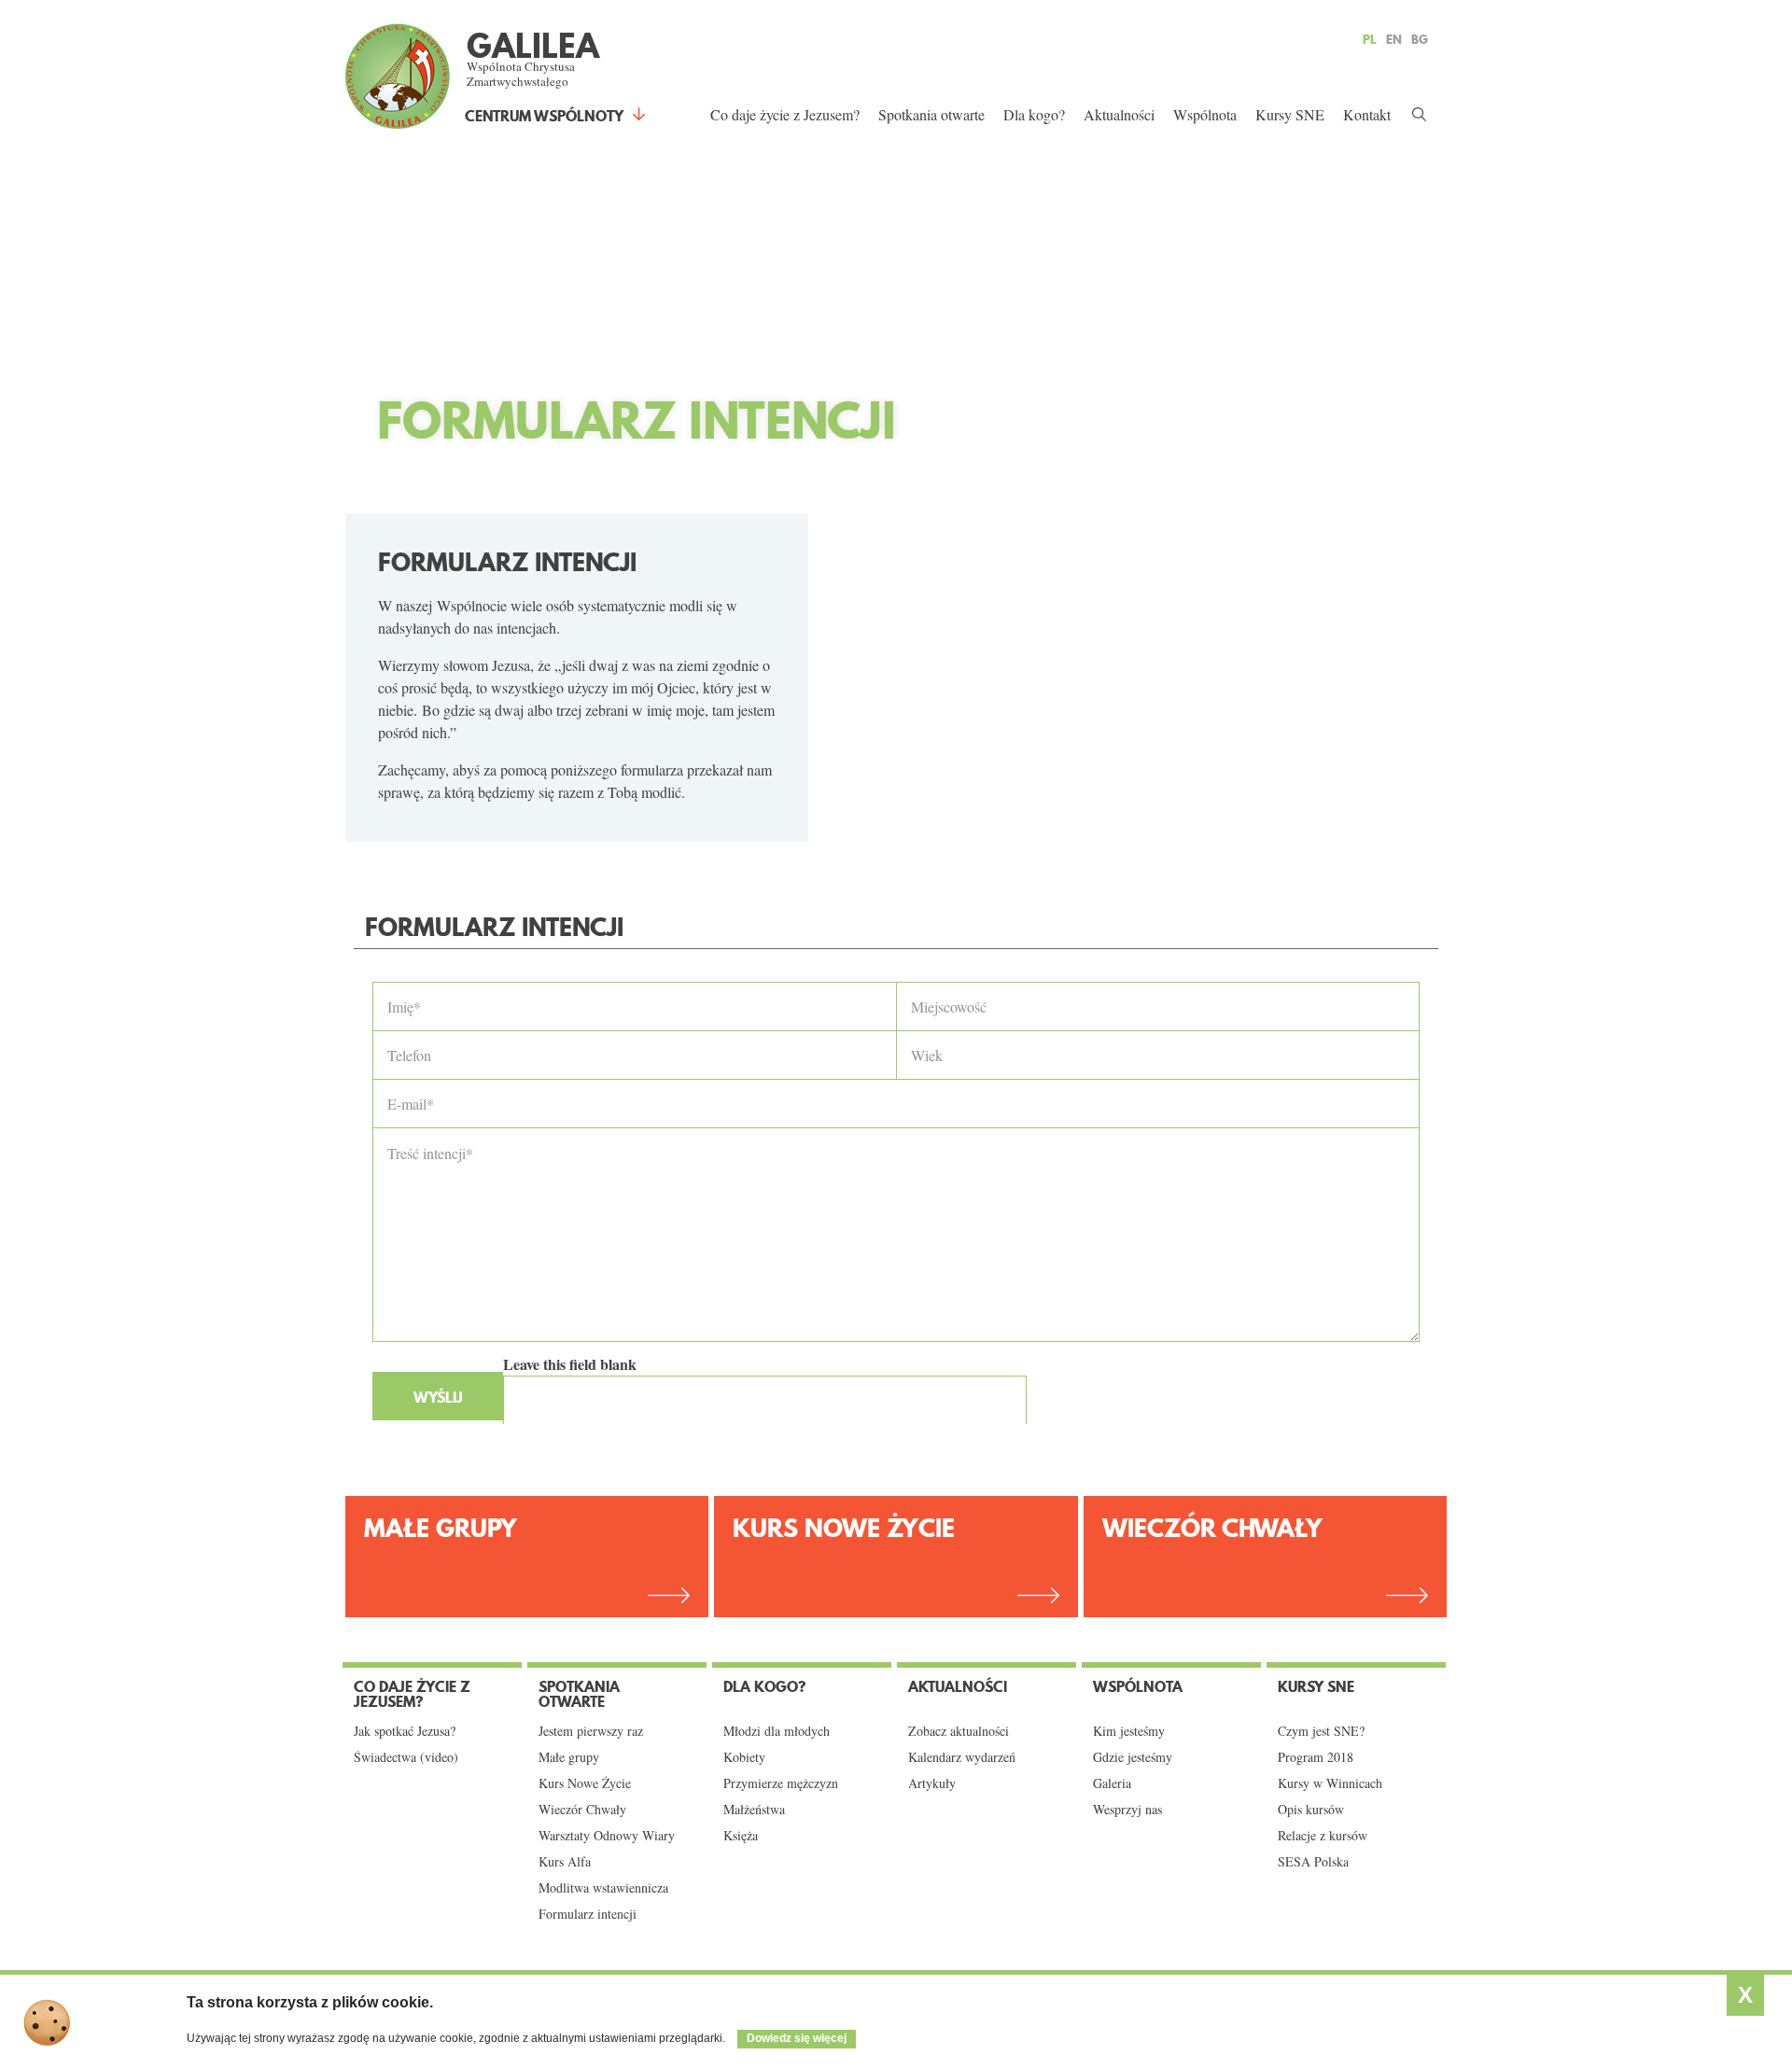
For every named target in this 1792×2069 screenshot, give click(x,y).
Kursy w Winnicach (1330, 1783)
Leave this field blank (570, 1364)
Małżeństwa (754, 1810)
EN (1394, 39)
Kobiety (744, 1757)
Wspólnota (1205, 114)
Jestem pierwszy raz (591, 1731)
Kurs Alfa (565, 1862)
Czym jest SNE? (1321, 1731)
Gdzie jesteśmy (1133, 1757)
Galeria (1112, 1783)
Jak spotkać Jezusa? (405, 1731)
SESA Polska (1313, 1862)
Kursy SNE (1290, 114)
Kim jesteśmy (1129, 1731)
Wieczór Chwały (1212, 1528)
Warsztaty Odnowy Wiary (607, 1836)
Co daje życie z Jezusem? (785, 114)
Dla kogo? (1034, 114)
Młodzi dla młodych (777, 1731)
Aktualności (1119, 114)
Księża (741, 1836)
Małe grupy (569, 1757)
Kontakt (1367, 114)
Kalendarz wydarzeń (962, 1757)
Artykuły (932, 1783)
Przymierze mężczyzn (781, 1783)
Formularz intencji (588, 1914)
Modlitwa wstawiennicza (603, 1888)
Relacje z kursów (1323, 1836)
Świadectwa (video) (406, 1757)
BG (1420, 39)
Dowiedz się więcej (797, 2038)
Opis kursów (1311, 1810)
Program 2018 (1316, 1757)
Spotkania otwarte (931, 114)
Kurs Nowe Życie (844, 1528)
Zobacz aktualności (959, 1731)
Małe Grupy (441, 1528)
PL (1370, 39)
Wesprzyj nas (1127, 1810)
